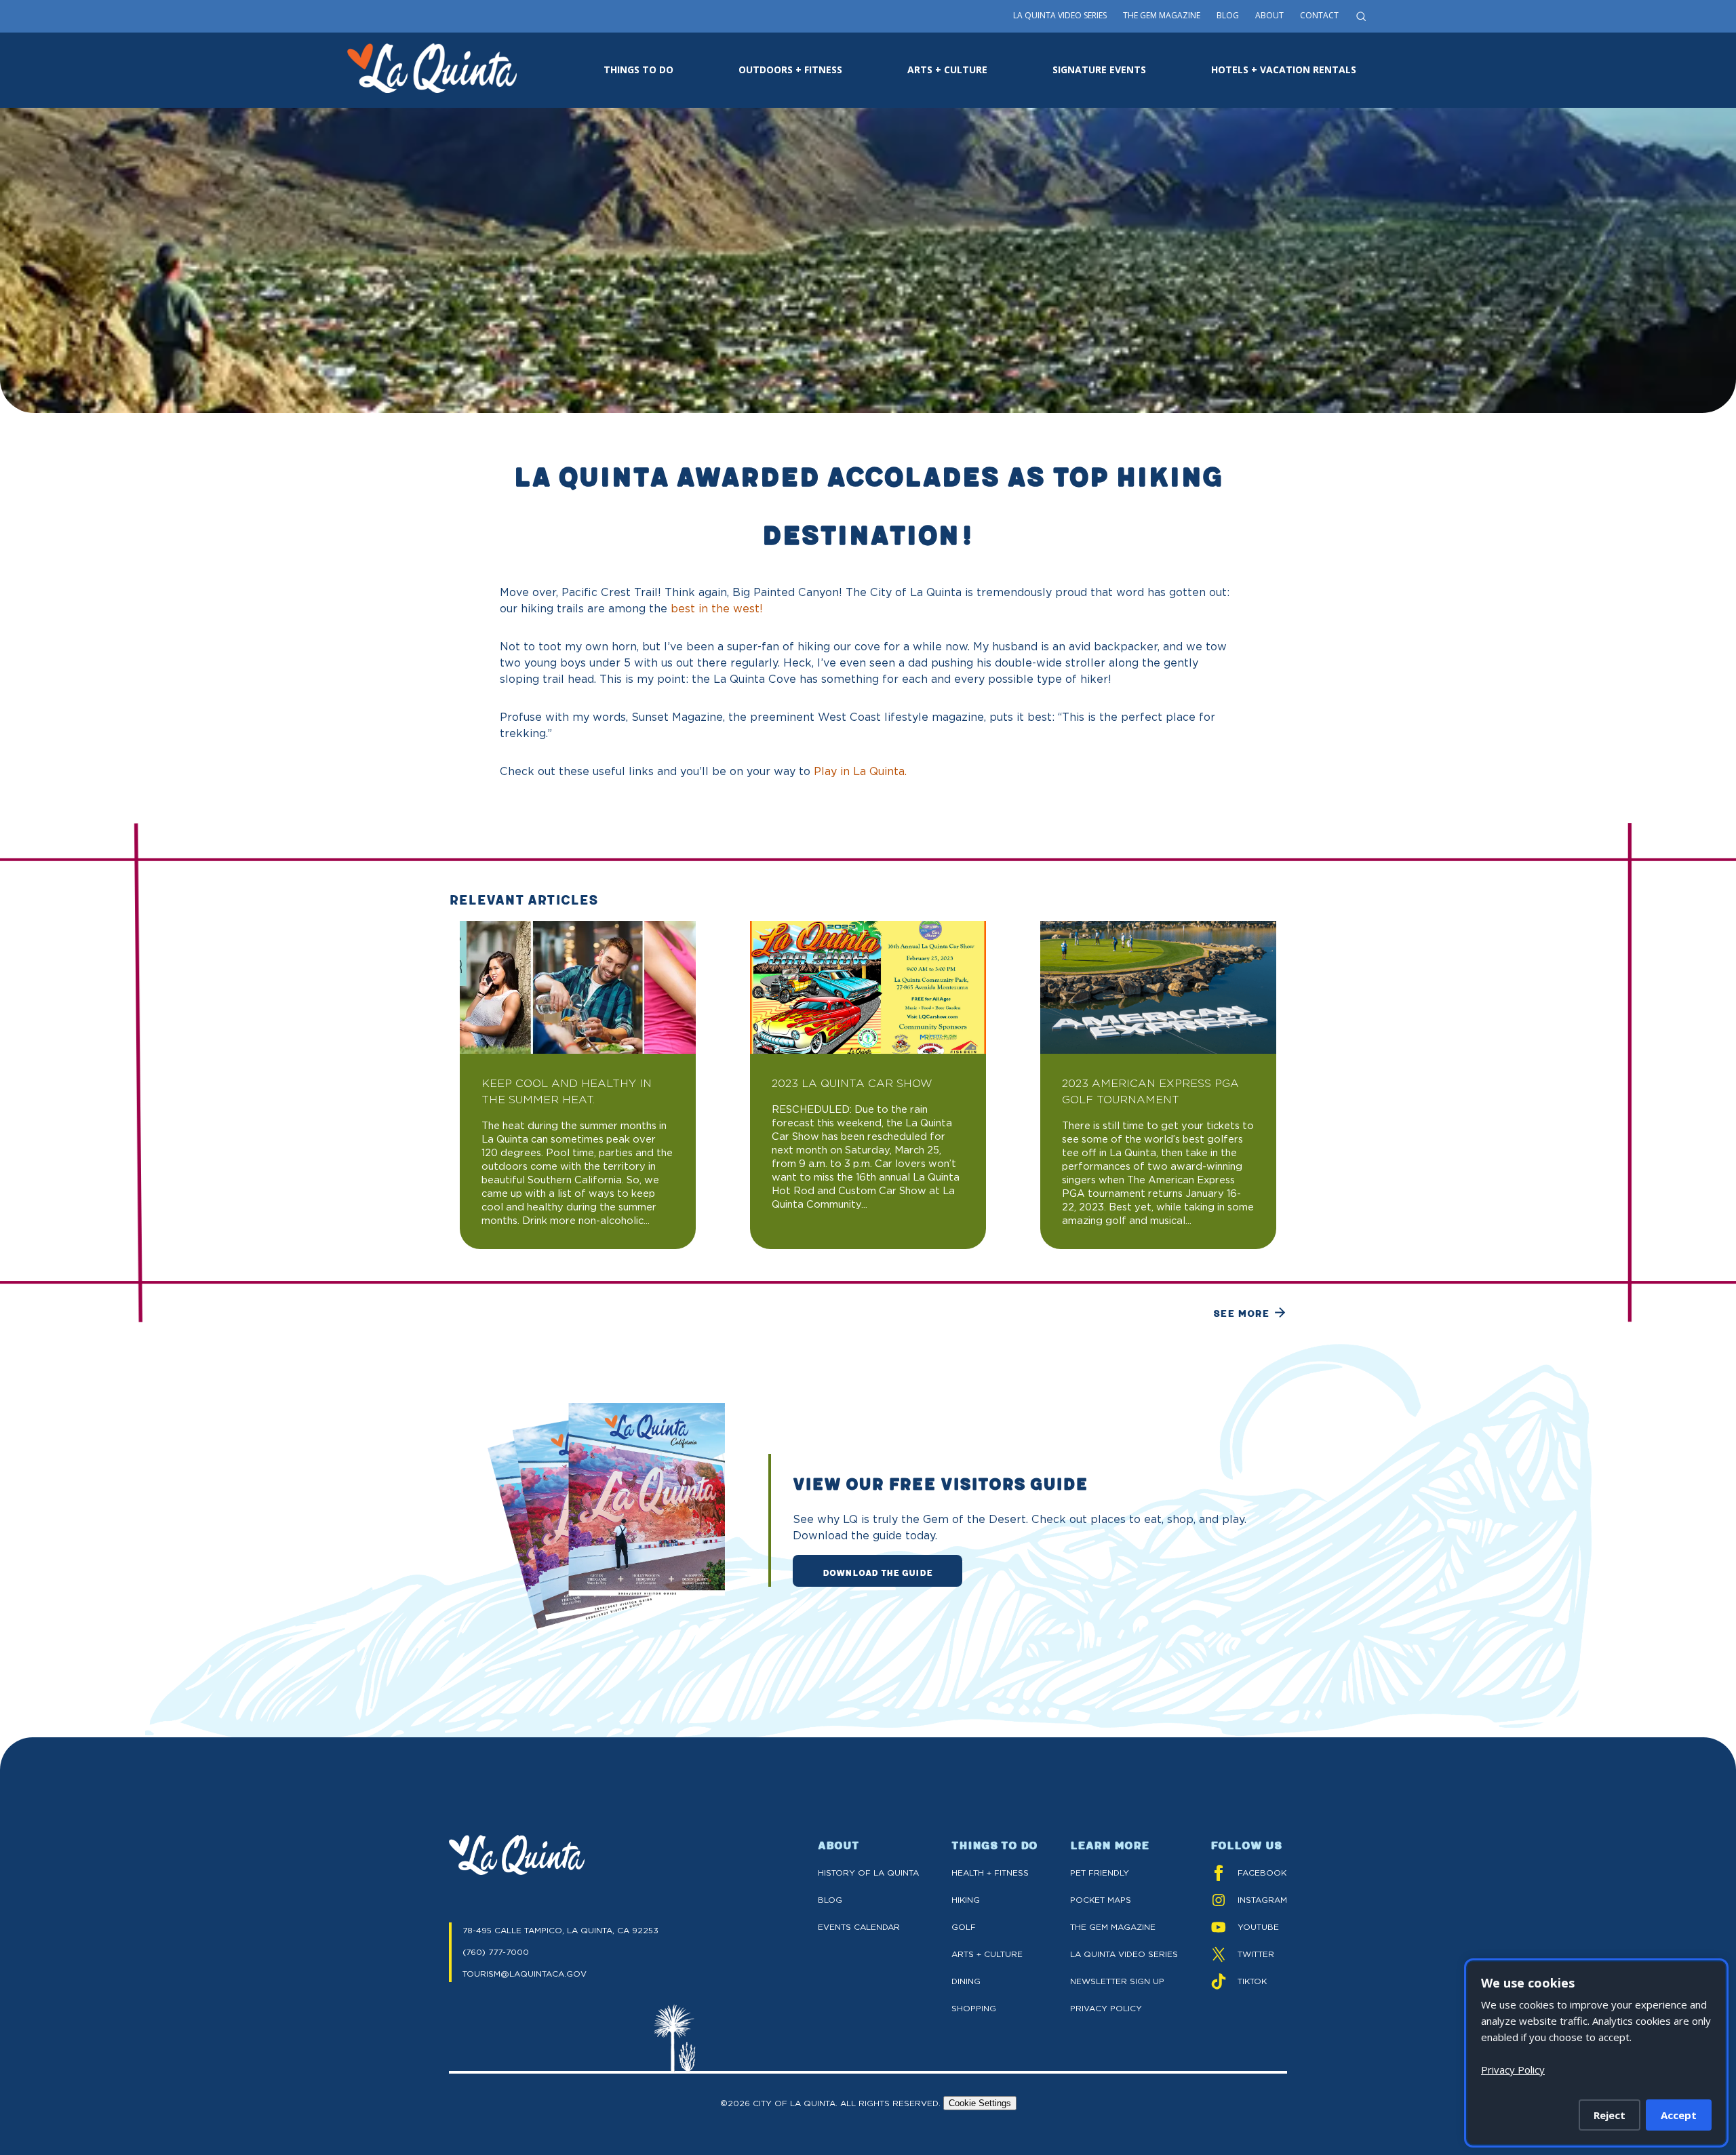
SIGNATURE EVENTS (1099, 70)
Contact (1319, 15)
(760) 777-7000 (496, 1952)
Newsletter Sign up (1117, 1981)
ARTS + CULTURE (947, 70)
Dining (966, 1981)
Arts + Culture (987, 1954)
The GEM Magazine (1113, 1927)
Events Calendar (859, 1927)
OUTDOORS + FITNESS (790, 70)
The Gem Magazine (1162, 15)
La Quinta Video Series (1060, 15)
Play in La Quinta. (860, 771)
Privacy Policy (1106, 2008)
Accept (1679, 2115)
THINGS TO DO (638, 70)
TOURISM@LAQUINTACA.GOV (525, 1974)
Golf (964, 1927)
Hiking (966, 1900)
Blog (1228, 15)
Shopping (974, 2008)
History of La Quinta (868, 1873)
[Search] (1361, 16)
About (1269, 15)
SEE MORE (1241, 1313)
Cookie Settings (980, 2103)
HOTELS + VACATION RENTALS (1284, 70)
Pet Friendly (1100, 1873)
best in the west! (717, 609)
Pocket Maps (1101, 1900)
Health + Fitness (990, 1873)
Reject (1610, 2115)
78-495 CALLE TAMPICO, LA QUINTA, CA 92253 (560, 1930)
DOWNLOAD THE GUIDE (877, 1572)
